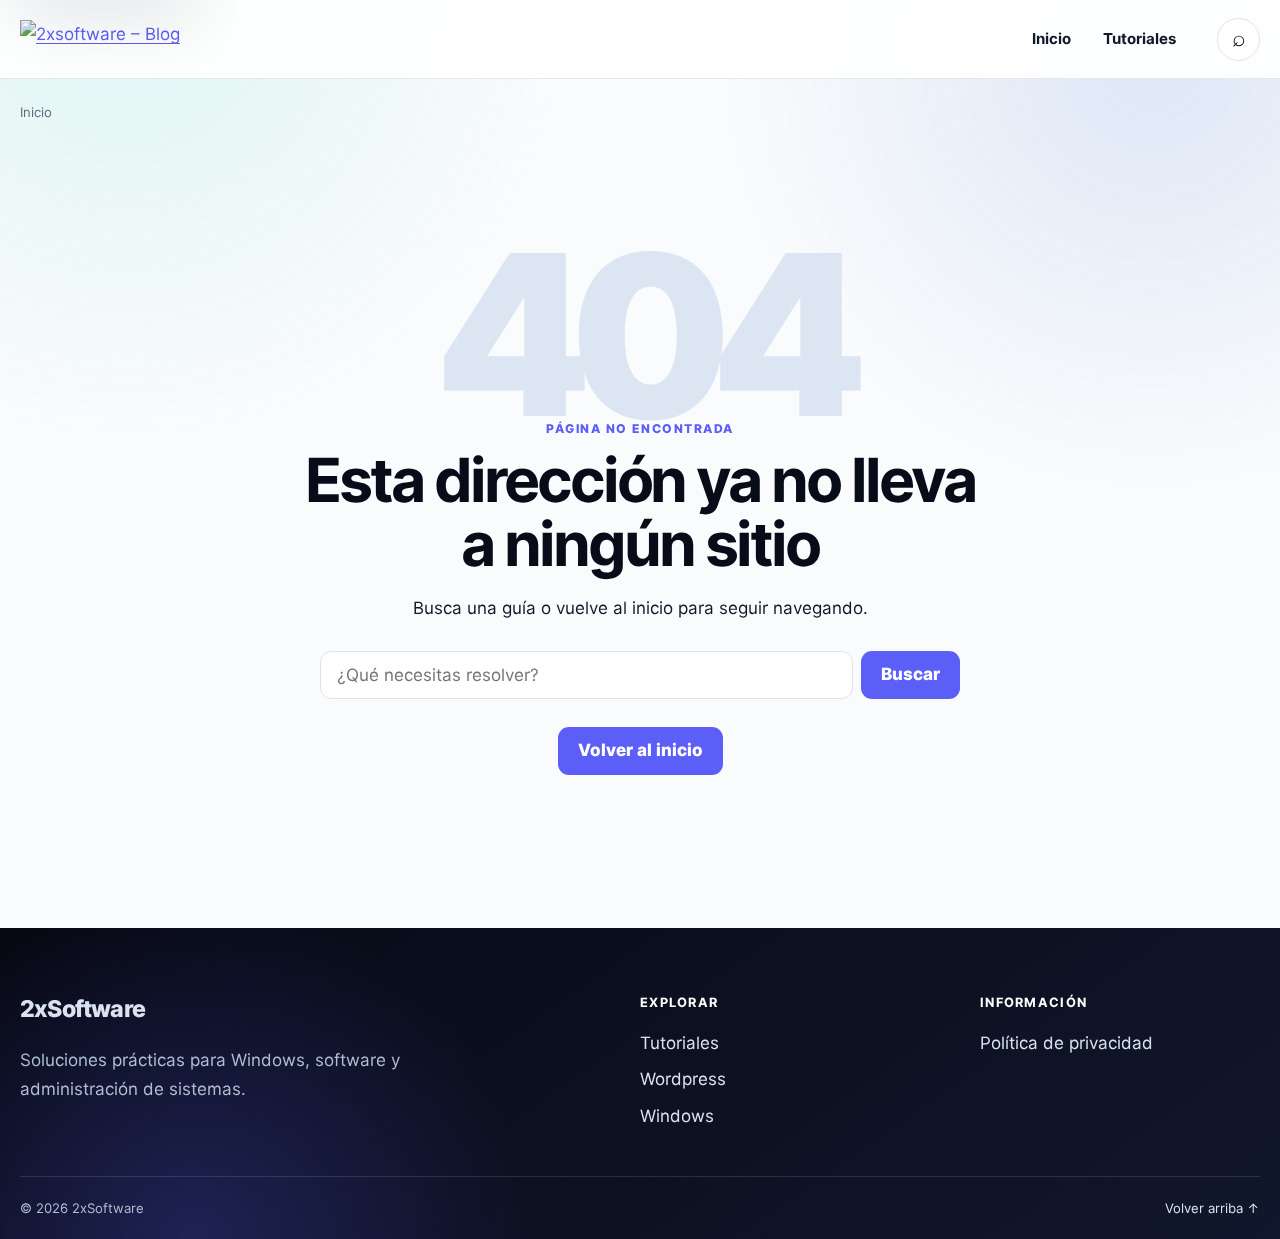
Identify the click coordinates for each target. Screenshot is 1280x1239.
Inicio (1051, 38)
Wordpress (683, 1079)
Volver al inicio (640, 750)
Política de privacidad (1066, 1043)
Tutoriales (1139, 38)
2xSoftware (82, 1009)
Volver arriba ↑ (1212, 1208)
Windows (677, 1116)
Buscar (910, 674)
